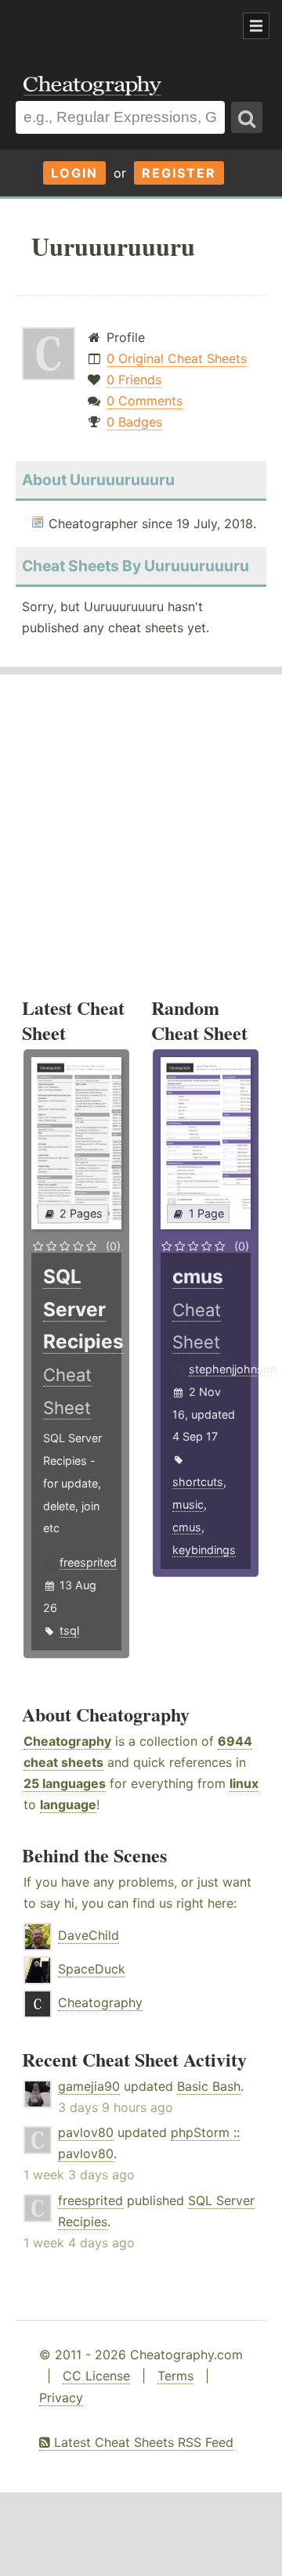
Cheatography (67, 1741)
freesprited (88, 1562)
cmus (187, 1527)
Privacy (61, 2398)
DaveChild (89, 1935)
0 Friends (134, 380)
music (188, 1504)
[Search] (247, 117)
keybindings (204, 1550)
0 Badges (134, 422)
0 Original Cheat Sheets (177, 358)
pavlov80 (86, 2132)
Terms (175, 2376)
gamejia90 (89, 2086)
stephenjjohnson (233, 1369)
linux (244, 1783)
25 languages (65, 1783)
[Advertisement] (125, 27)
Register (179, 173)
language (68, 1804)
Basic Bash (209, 2086)
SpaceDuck (92, 1969)
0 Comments (145, 401)
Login (74, 173)
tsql (69, 1630)
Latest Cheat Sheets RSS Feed (142, 2442)
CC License (96, 2376)
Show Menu (256, 26)
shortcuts (198, 1482)
